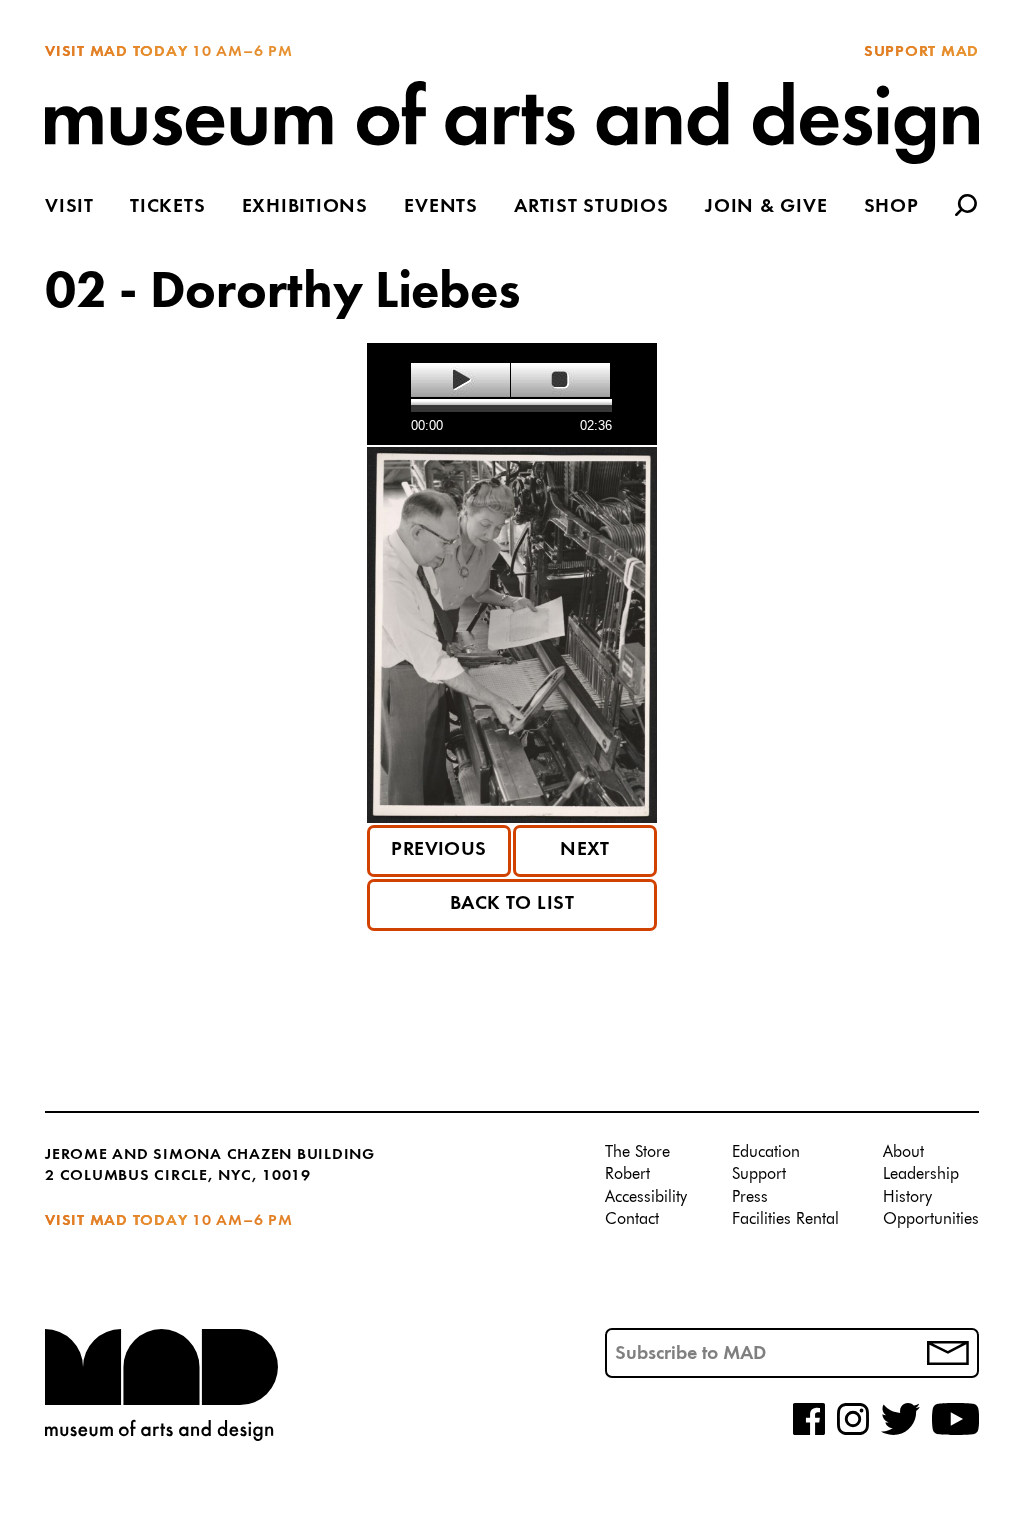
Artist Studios (591, 207)
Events (441, 207)
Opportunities (931, 1220)
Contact (632, 1220)
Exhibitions (305, 207)
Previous (439, 850)
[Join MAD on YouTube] (955, 1431)
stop (560, 380)
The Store (637, 1153)
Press (750, 1198)
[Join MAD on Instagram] (853, 1431)
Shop (891, 207)
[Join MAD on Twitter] (900, 1431)
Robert (627, 1175)
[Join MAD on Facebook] (809, 1431)
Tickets (167, 207)
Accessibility (646, 1198)
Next (585, 850)
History (907, 1198)
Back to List (512, 904)
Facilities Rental (785, 1220)
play (460, 380)
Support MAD (921, 52)
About (903, 1153)
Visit (69, 207)
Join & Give (766, 207)
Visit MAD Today (116, 52)
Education (766, 1153)
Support (759, 1175)
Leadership (921, 1175)
